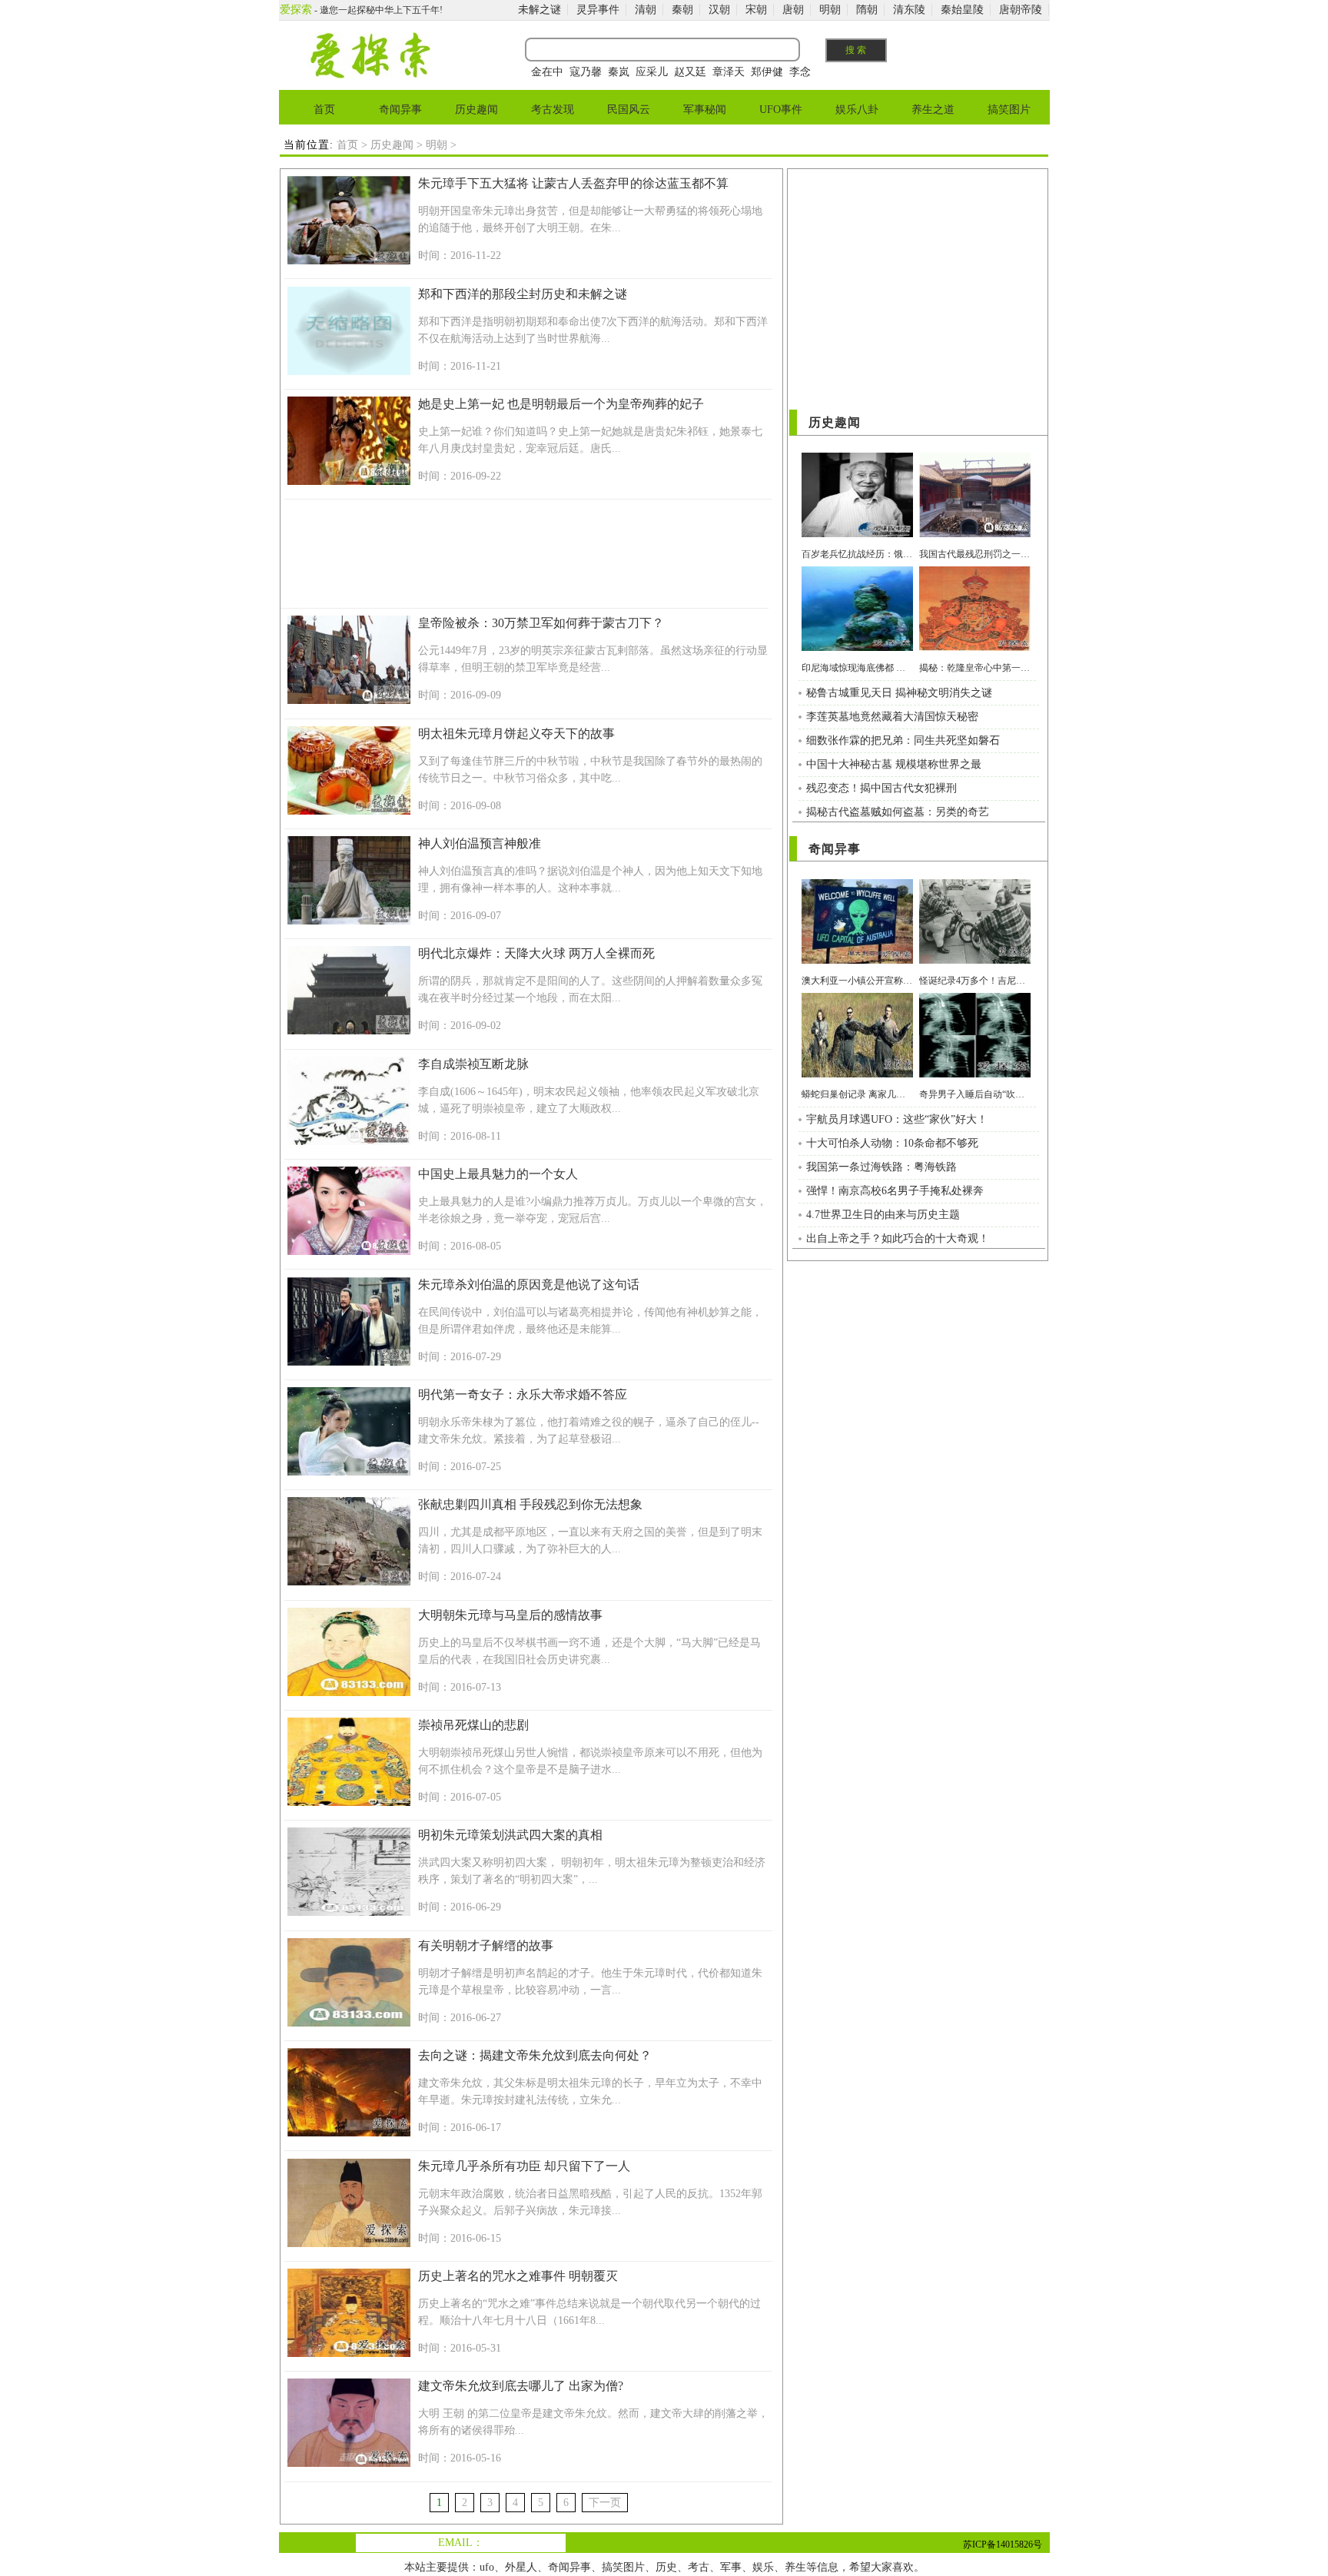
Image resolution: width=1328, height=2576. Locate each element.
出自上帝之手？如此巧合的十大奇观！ (898, 1238)
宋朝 (756, 10)
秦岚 (619, 72)
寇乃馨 (586, 72)
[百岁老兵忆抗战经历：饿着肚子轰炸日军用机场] (857, 534)
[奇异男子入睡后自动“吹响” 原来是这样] (975, 1074)
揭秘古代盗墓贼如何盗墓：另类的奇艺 (898, 812)
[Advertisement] (525, 556)
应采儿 (652, 72)
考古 (699, 2567)
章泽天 (729, 72)
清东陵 (909, 10)
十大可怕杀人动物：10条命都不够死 (892, 1143)
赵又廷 (690, 72)
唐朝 (793, 10)
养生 (795, 2567)
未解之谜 (539, 10)
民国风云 (629, 110)
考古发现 (553, 110)
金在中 (547, 72)
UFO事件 (781, 110)
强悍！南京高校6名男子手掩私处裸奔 (895, 1191)
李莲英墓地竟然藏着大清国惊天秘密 (892, 717)
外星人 (521, 2567)
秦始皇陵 (962, 10)
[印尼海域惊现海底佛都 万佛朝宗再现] (857, 647)
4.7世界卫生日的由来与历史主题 (883, 1215)
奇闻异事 (400, 110)
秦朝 (682, 10)
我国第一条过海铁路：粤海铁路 (881, 1167)
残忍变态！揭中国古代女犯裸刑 (881, 788)
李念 (800, 72)
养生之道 (933, 110)
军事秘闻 (705, 110)
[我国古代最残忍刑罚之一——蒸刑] (975, 534)
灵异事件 (598, 10)
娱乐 (763, 2567)
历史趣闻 (476, 110)
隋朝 (867, 10)
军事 (731, 2567)
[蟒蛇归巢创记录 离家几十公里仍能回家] (857, 1074)
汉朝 (719, 10)
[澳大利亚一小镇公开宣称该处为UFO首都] (857, 960)
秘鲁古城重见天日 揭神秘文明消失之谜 (899, 693)
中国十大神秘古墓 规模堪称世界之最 (894, 764)
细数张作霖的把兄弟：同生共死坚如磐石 (903, 740)
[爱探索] (369, 75)
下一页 (605, 2503)
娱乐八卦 (857, 110)
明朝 (830, 10)
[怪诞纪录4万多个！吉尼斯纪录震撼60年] (975, 960)
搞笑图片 (1009, 110)
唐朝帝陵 (1021, 10)
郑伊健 (767, 72)
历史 (666, 2567)
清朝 (646, 10)
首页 (324, 110)
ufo (487, 2567)
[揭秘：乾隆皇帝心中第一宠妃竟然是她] (975, 647)
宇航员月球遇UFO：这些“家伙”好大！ (897, 1119)
